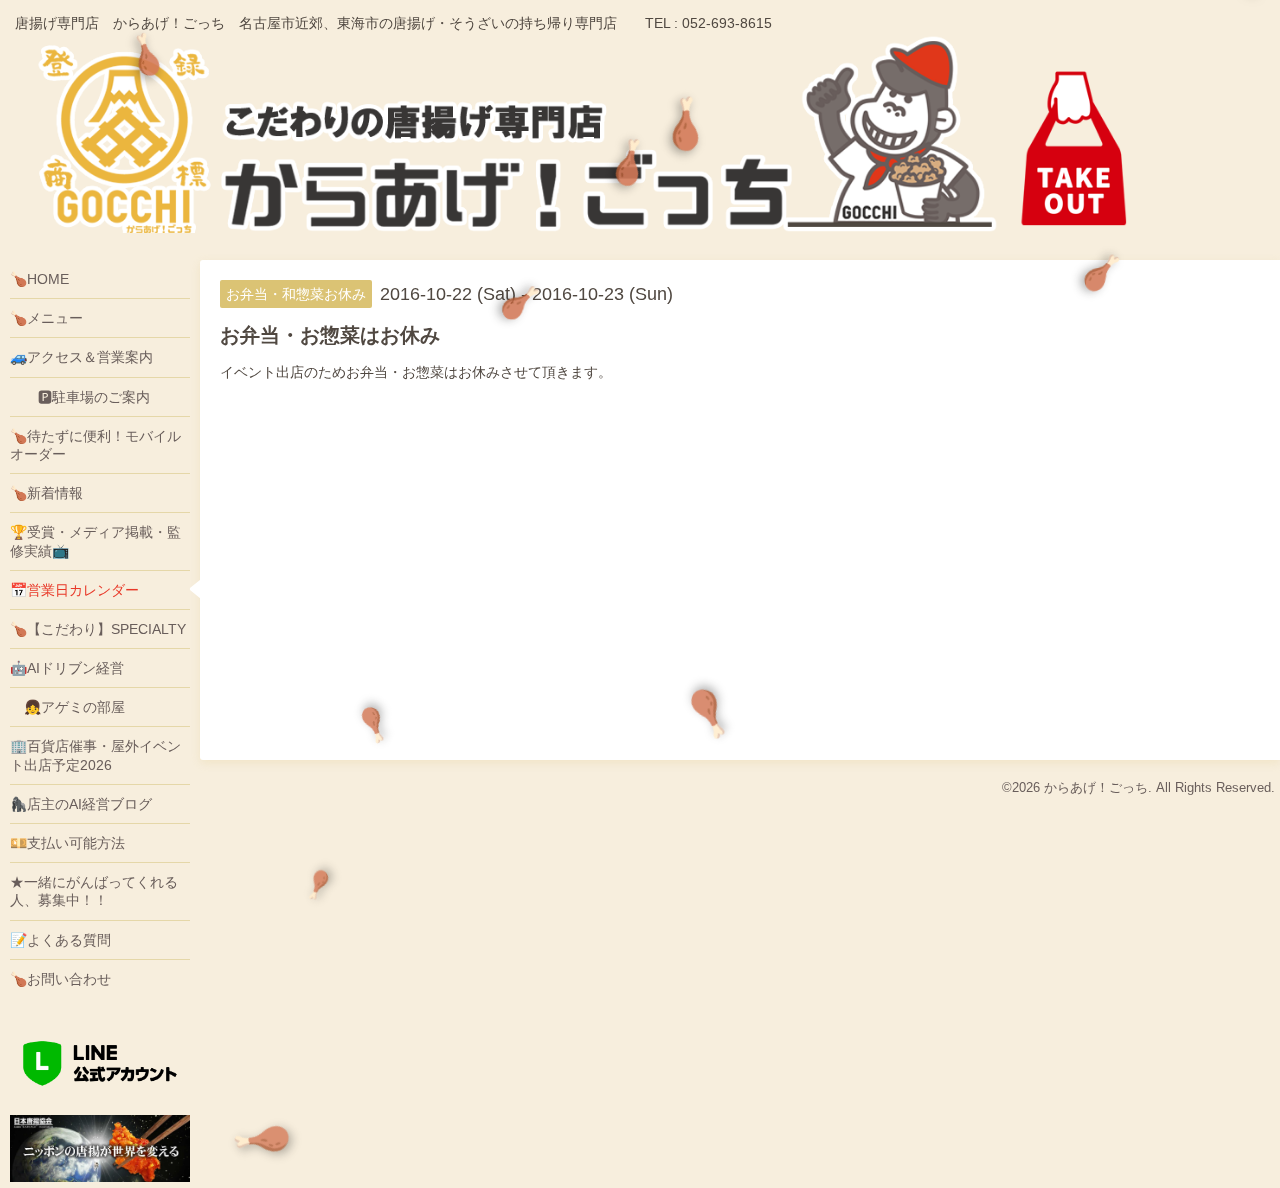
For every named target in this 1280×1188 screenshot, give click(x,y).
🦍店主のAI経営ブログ (81, 804)
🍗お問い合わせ (60, 979)
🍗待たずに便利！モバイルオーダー (95, 445)
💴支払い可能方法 (67, 843)
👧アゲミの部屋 (67, 707)
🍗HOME (39, 279)
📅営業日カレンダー (74, 590)
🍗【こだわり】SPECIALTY (98, 629)
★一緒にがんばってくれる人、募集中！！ (94, 891)
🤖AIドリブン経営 (67, 668)
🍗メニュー (46, 318)
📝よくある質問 (60, 940)
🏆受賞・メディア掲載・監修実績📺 (95, 541)
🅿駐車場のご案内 (80, 397)
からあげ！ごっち (1096, 787)
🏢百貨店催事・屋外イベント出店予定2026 (95, 755)
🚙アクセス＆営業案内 (81, 357)
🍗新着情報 (46, 493)
